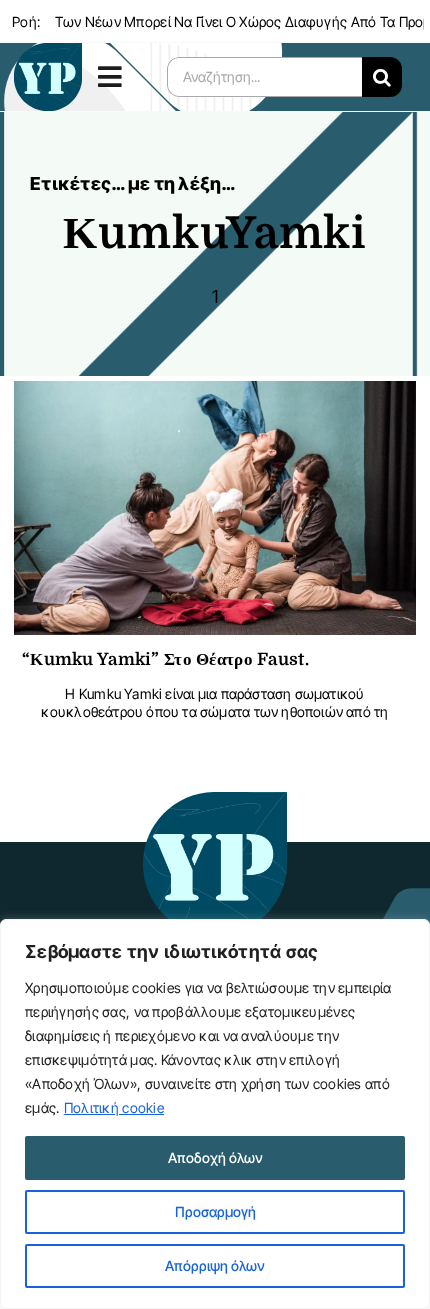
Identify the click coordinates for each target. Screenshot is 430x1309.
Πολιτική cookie (114, 1107)
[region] (215, 1114)
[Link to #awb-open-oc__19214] (118, 76)
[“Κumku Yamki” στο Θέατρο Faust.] (215, 396)
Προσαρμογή (215, 1211)
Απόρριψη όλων (215, 1265)
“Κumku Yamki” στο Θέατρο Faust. (165, 659)
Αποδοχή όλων (215, 1157)
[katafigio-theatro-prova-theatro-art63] (215, 801)
